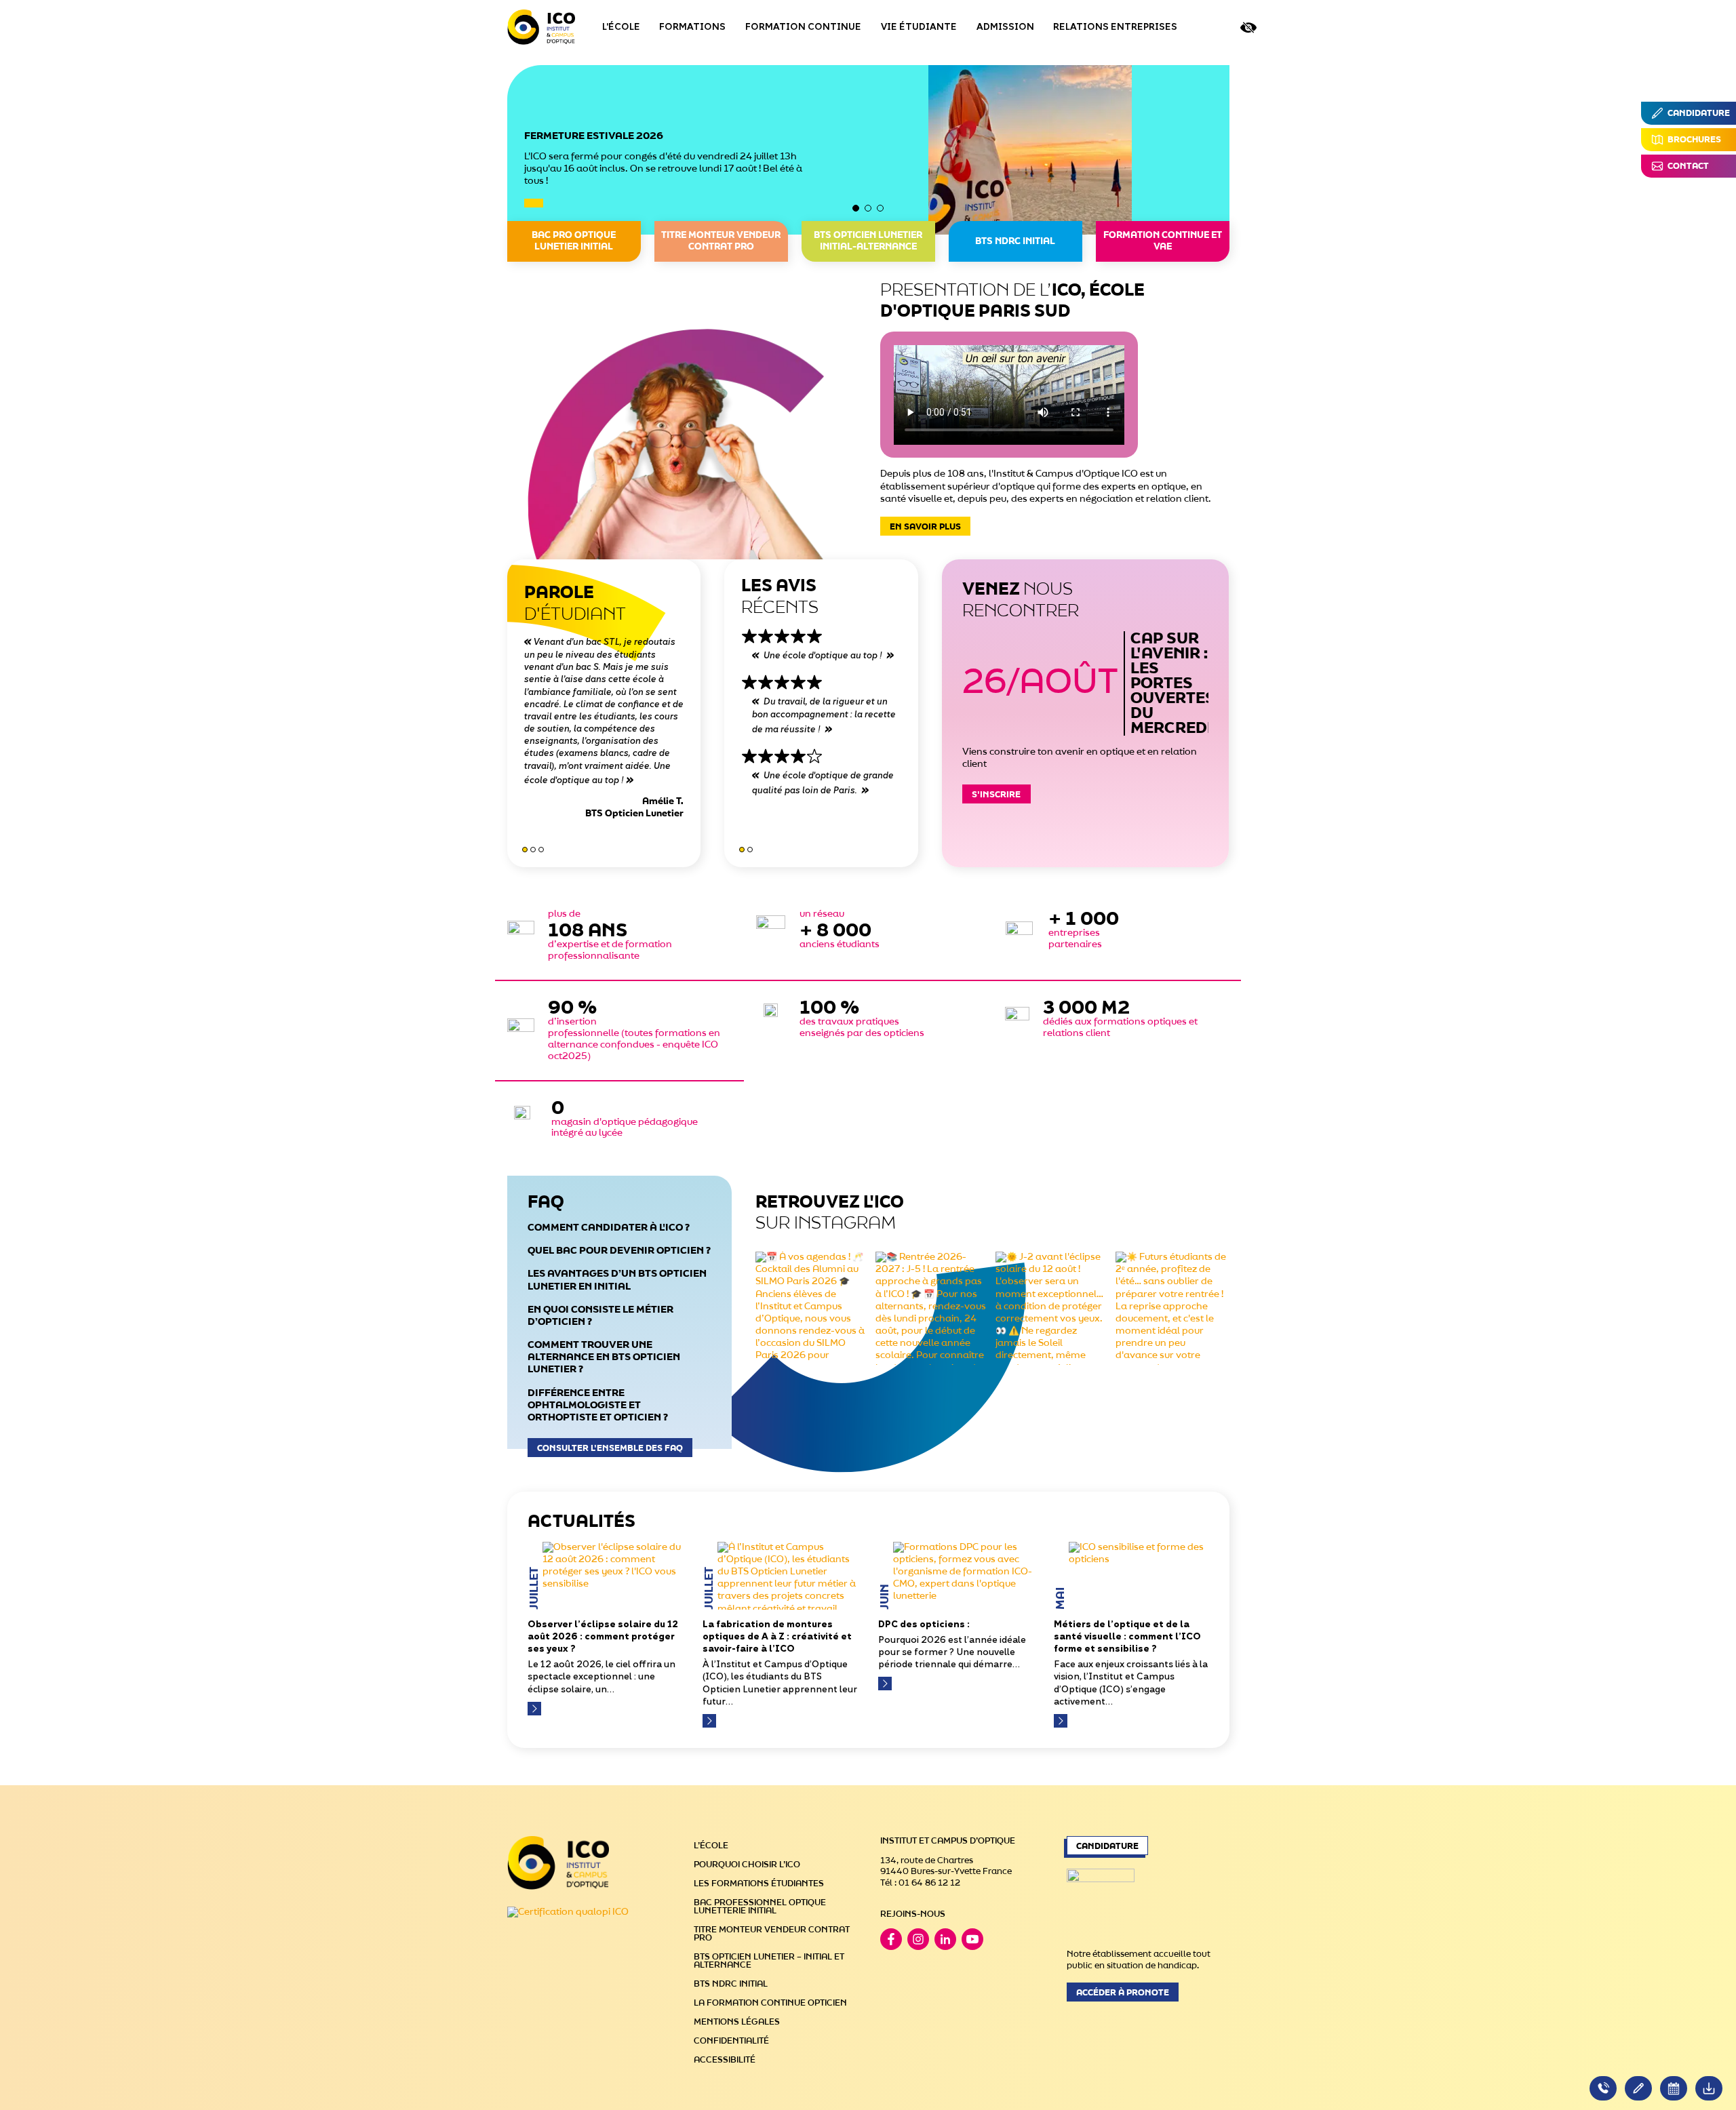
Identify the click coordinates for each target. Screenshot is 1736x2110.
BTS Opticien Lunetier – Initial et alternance (769, 1961)
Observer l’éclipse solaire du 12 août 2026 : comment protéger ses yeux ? (603, 1637)
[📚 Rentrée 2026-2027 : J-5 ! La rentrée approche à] (932, 1308)
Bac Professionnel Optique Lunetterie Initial (760, 1907)
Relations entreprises (1115, 27)
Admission (1005, 27)
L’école (711, 1846)
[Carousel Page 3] (880, 208)
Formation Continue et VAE (1163, 241)
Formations (692, 27)
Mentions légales (737, 2022)
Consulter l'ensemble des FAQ (610, 1448)
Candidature (1107, 1846)
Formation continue (803, 27)
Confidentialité (731, 2041)
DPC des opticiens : (924, 1625)
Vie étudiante (919, 27)
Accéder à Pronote (1123, 1993)
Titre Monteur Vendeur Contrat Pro (721, 241)
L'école (621, 27)
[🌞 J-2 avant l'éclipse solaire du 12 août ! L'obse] (1052, 1308)
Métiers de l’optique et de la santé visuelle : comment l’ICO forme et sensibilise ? (1127, 1637)
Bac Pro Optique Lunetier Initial (574, 241)
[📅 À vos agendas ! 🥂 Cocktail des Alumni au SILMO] (812, 1308)
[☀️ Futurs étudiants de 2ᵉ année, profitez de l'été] (1172, 1308)
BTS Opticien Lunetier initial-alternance (868, 241)
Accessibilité (725, 2060)
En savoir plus (925, 527)
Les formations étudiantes (759, 1884)
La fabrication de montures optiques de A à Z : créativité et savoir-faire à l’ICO (777, 1637)
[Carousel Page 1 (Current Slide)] (856, 208)
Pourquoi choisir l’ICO (747, 1865)
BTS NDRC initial (1015, 242)
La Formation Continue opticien (770, 2003)
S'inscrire (996, 795)
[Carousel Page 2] (868, 208)
